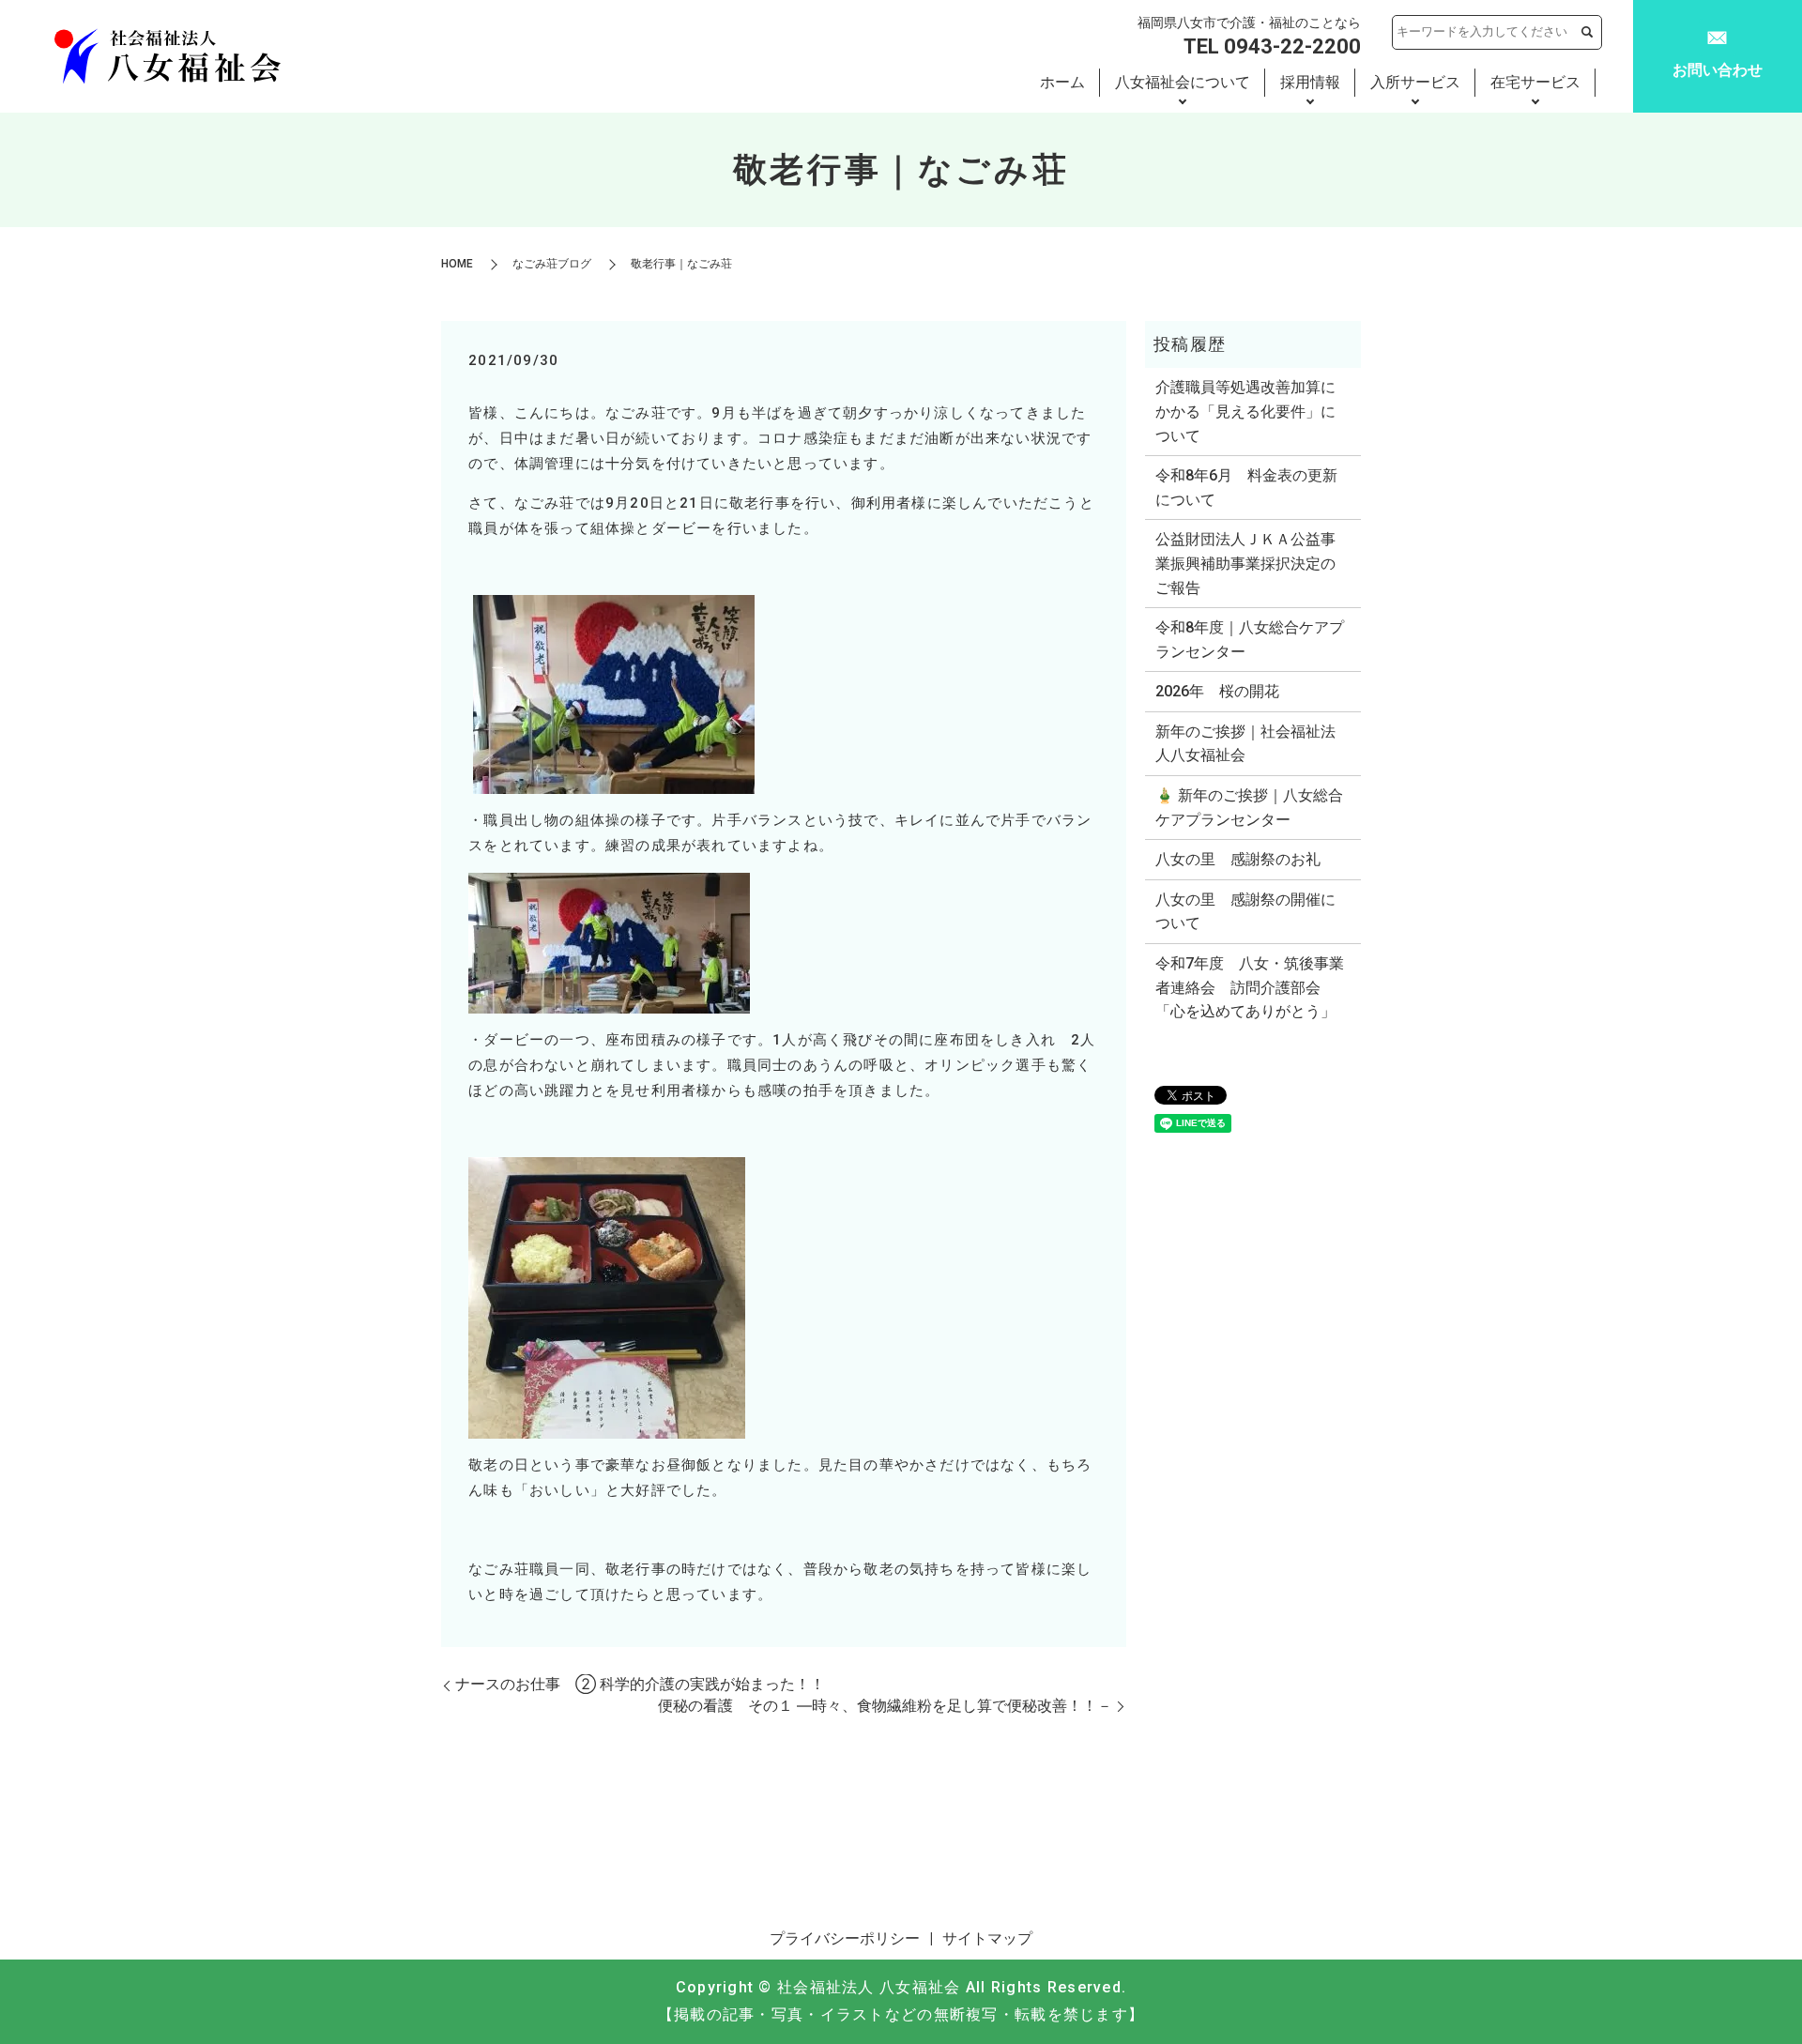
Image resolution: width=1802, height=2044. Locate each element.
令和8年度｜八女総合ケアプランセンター (1250, 640)
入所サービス (1415, 82)
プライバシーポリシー (845, 1938)
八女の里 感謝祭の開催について (1245, 912)
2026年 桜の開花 (1217, 691)
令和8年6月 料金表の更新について (1246, 488)
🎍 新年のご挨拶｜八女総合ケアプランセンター (1249, 808)
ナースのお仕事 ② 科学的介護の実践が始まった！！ (640, 1684)
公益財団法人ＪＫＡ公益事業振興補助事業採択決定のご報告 (1245, 563)
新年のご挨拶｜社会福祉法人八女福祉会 (1245, 744)
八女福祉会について (1183, 82)
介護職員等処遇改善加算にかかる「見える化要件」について (1245, 411)
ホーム (1062, 82)
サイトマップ (987, 1938)
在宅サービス (1535, 82)
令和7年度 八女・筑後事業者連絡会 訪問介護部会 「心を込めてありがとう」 (1250, 987)
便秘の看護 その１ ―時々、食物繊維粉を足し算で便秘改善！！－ (885, 1706)
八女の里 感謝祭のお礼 (1238, 859)
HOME (457, 264)
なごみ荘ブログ (552, 264)
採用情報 (1310, 82)
